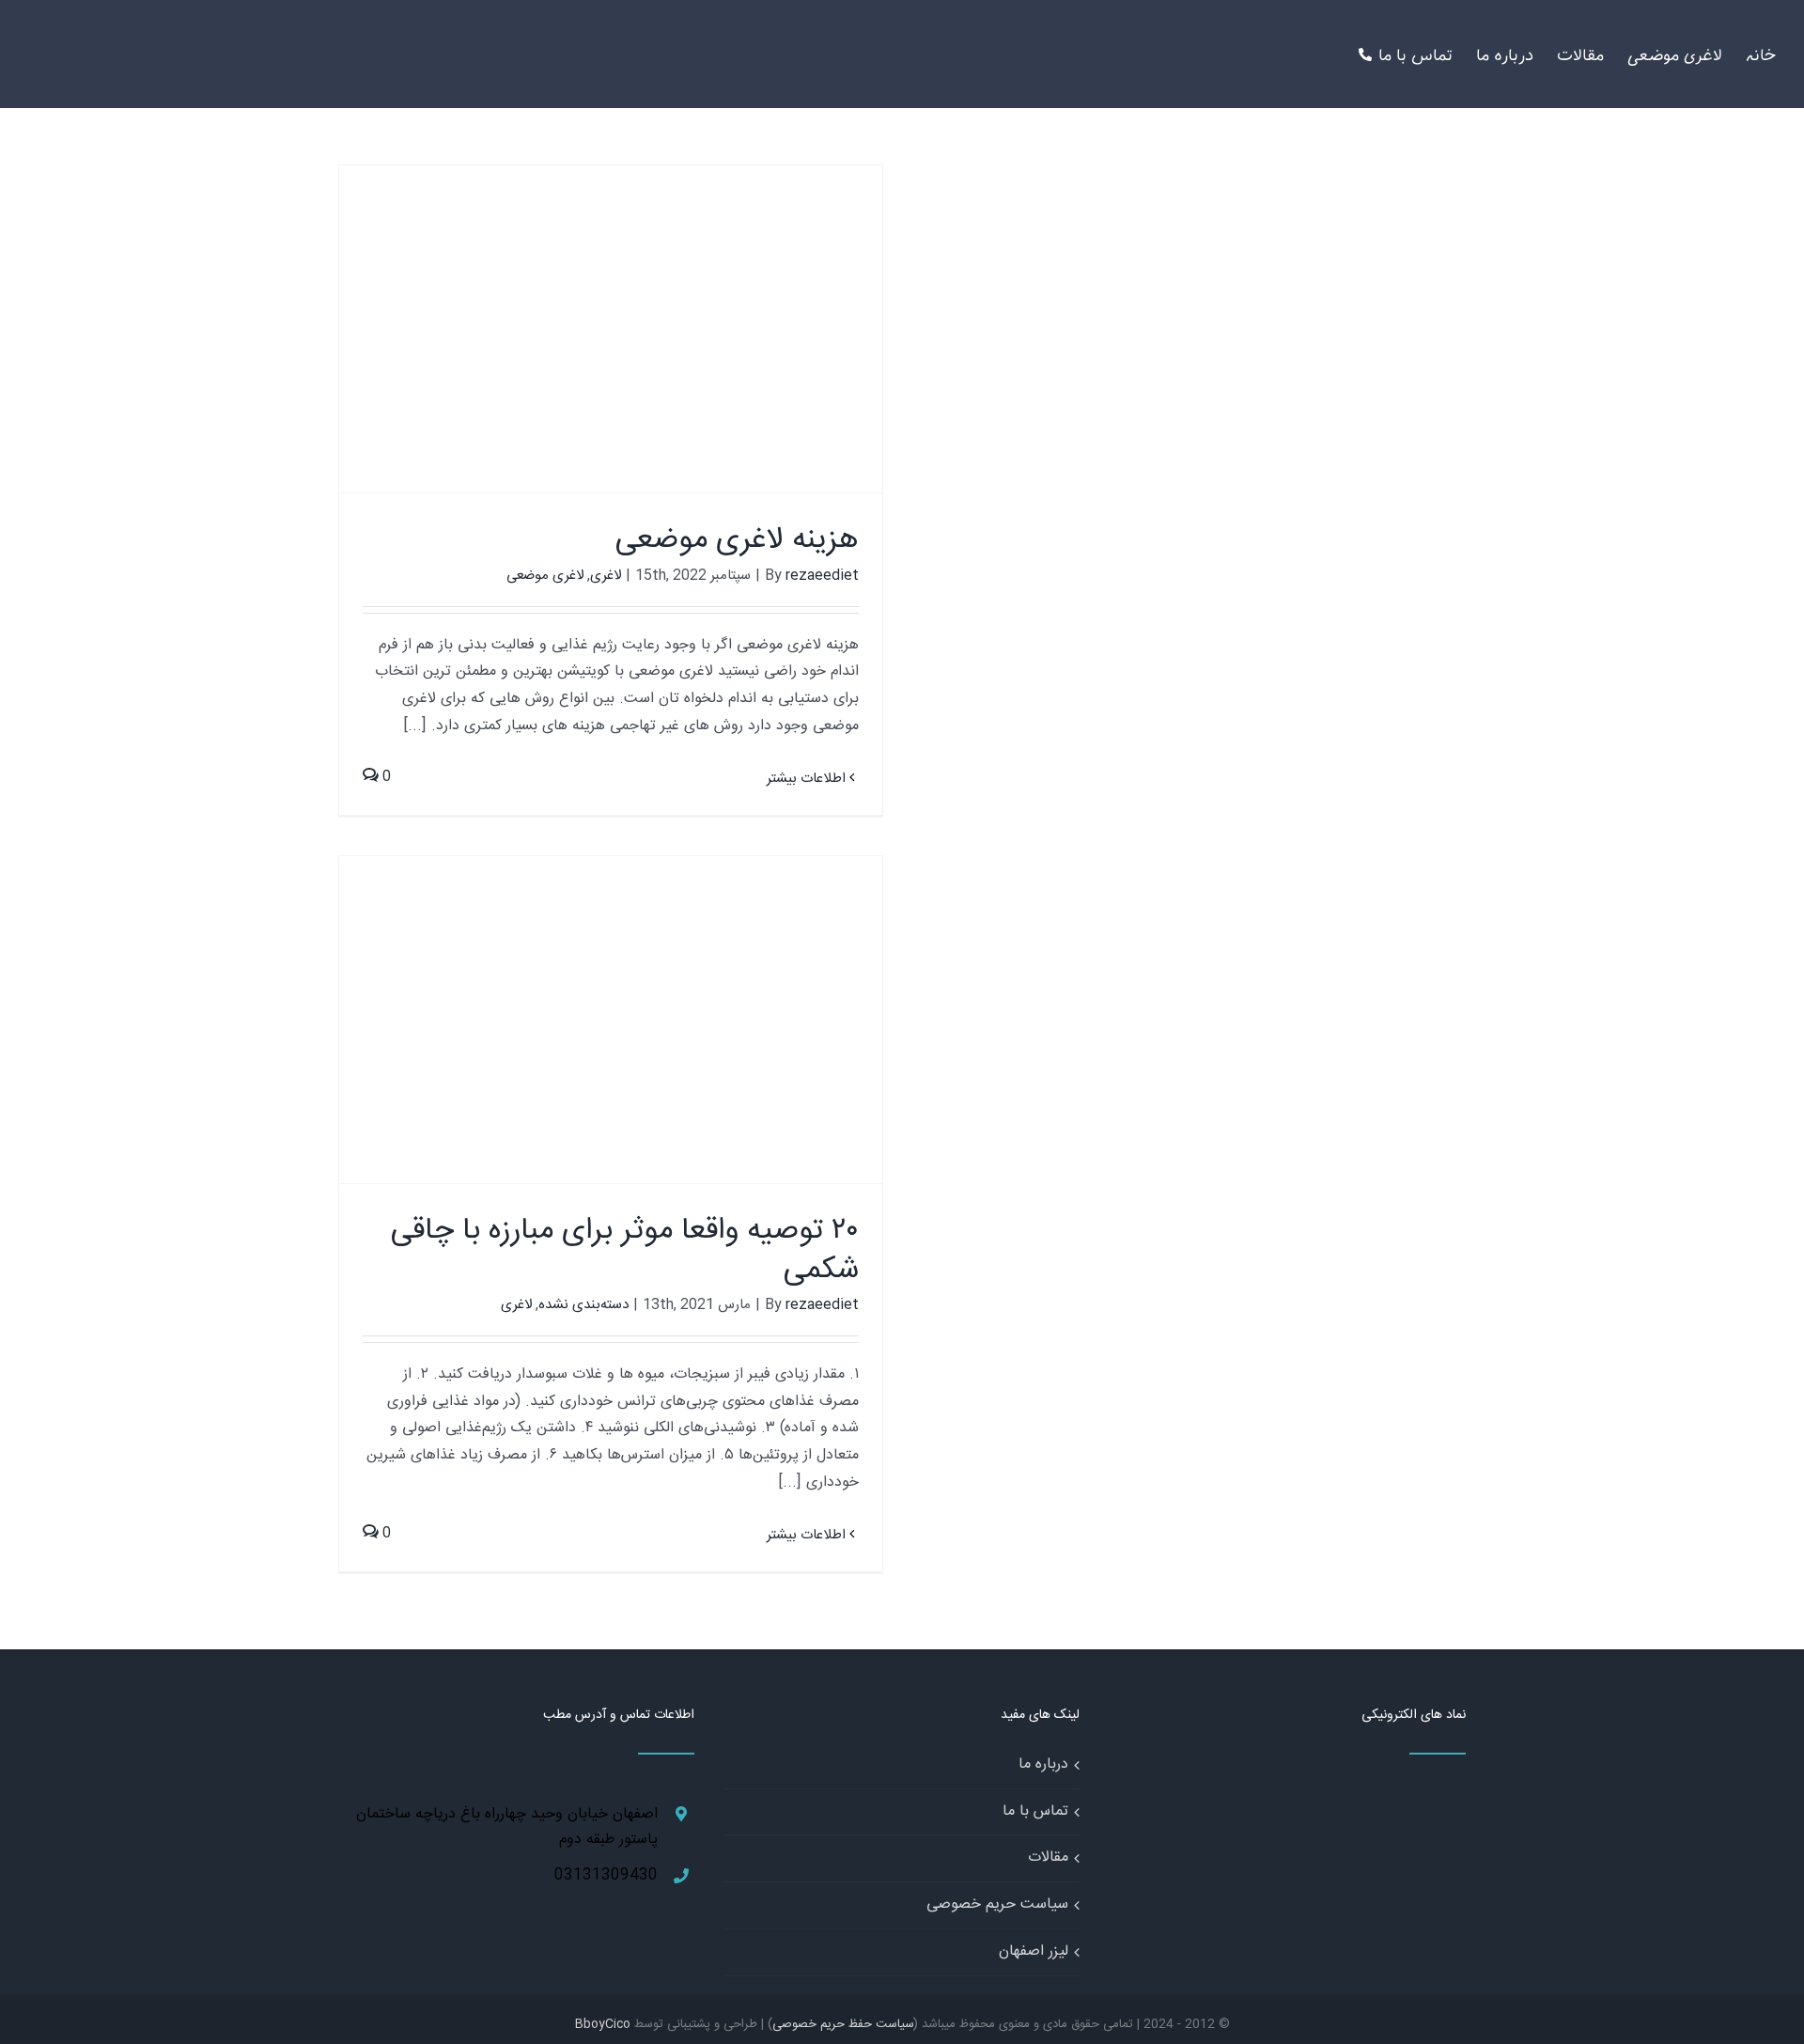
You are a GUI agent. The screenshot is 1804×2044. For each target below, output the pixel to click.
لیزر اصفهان (1034, 1951)
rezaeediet (822, 576)
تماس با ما (1035, 1811)
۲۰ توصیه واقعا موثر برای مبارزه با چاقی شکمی (625, 1251)
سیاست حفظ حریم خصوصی (843, 2024)
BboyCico (603, 2024)
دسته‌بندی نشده (583, 1305)
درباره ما (1043, 1764)
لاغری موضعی (545, 576)
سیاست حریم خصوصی (997, 1904)
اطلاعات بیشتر (808, 779)
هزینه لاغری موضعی (737, 540)
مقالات (1048, 1857)
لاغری (606, 576)
